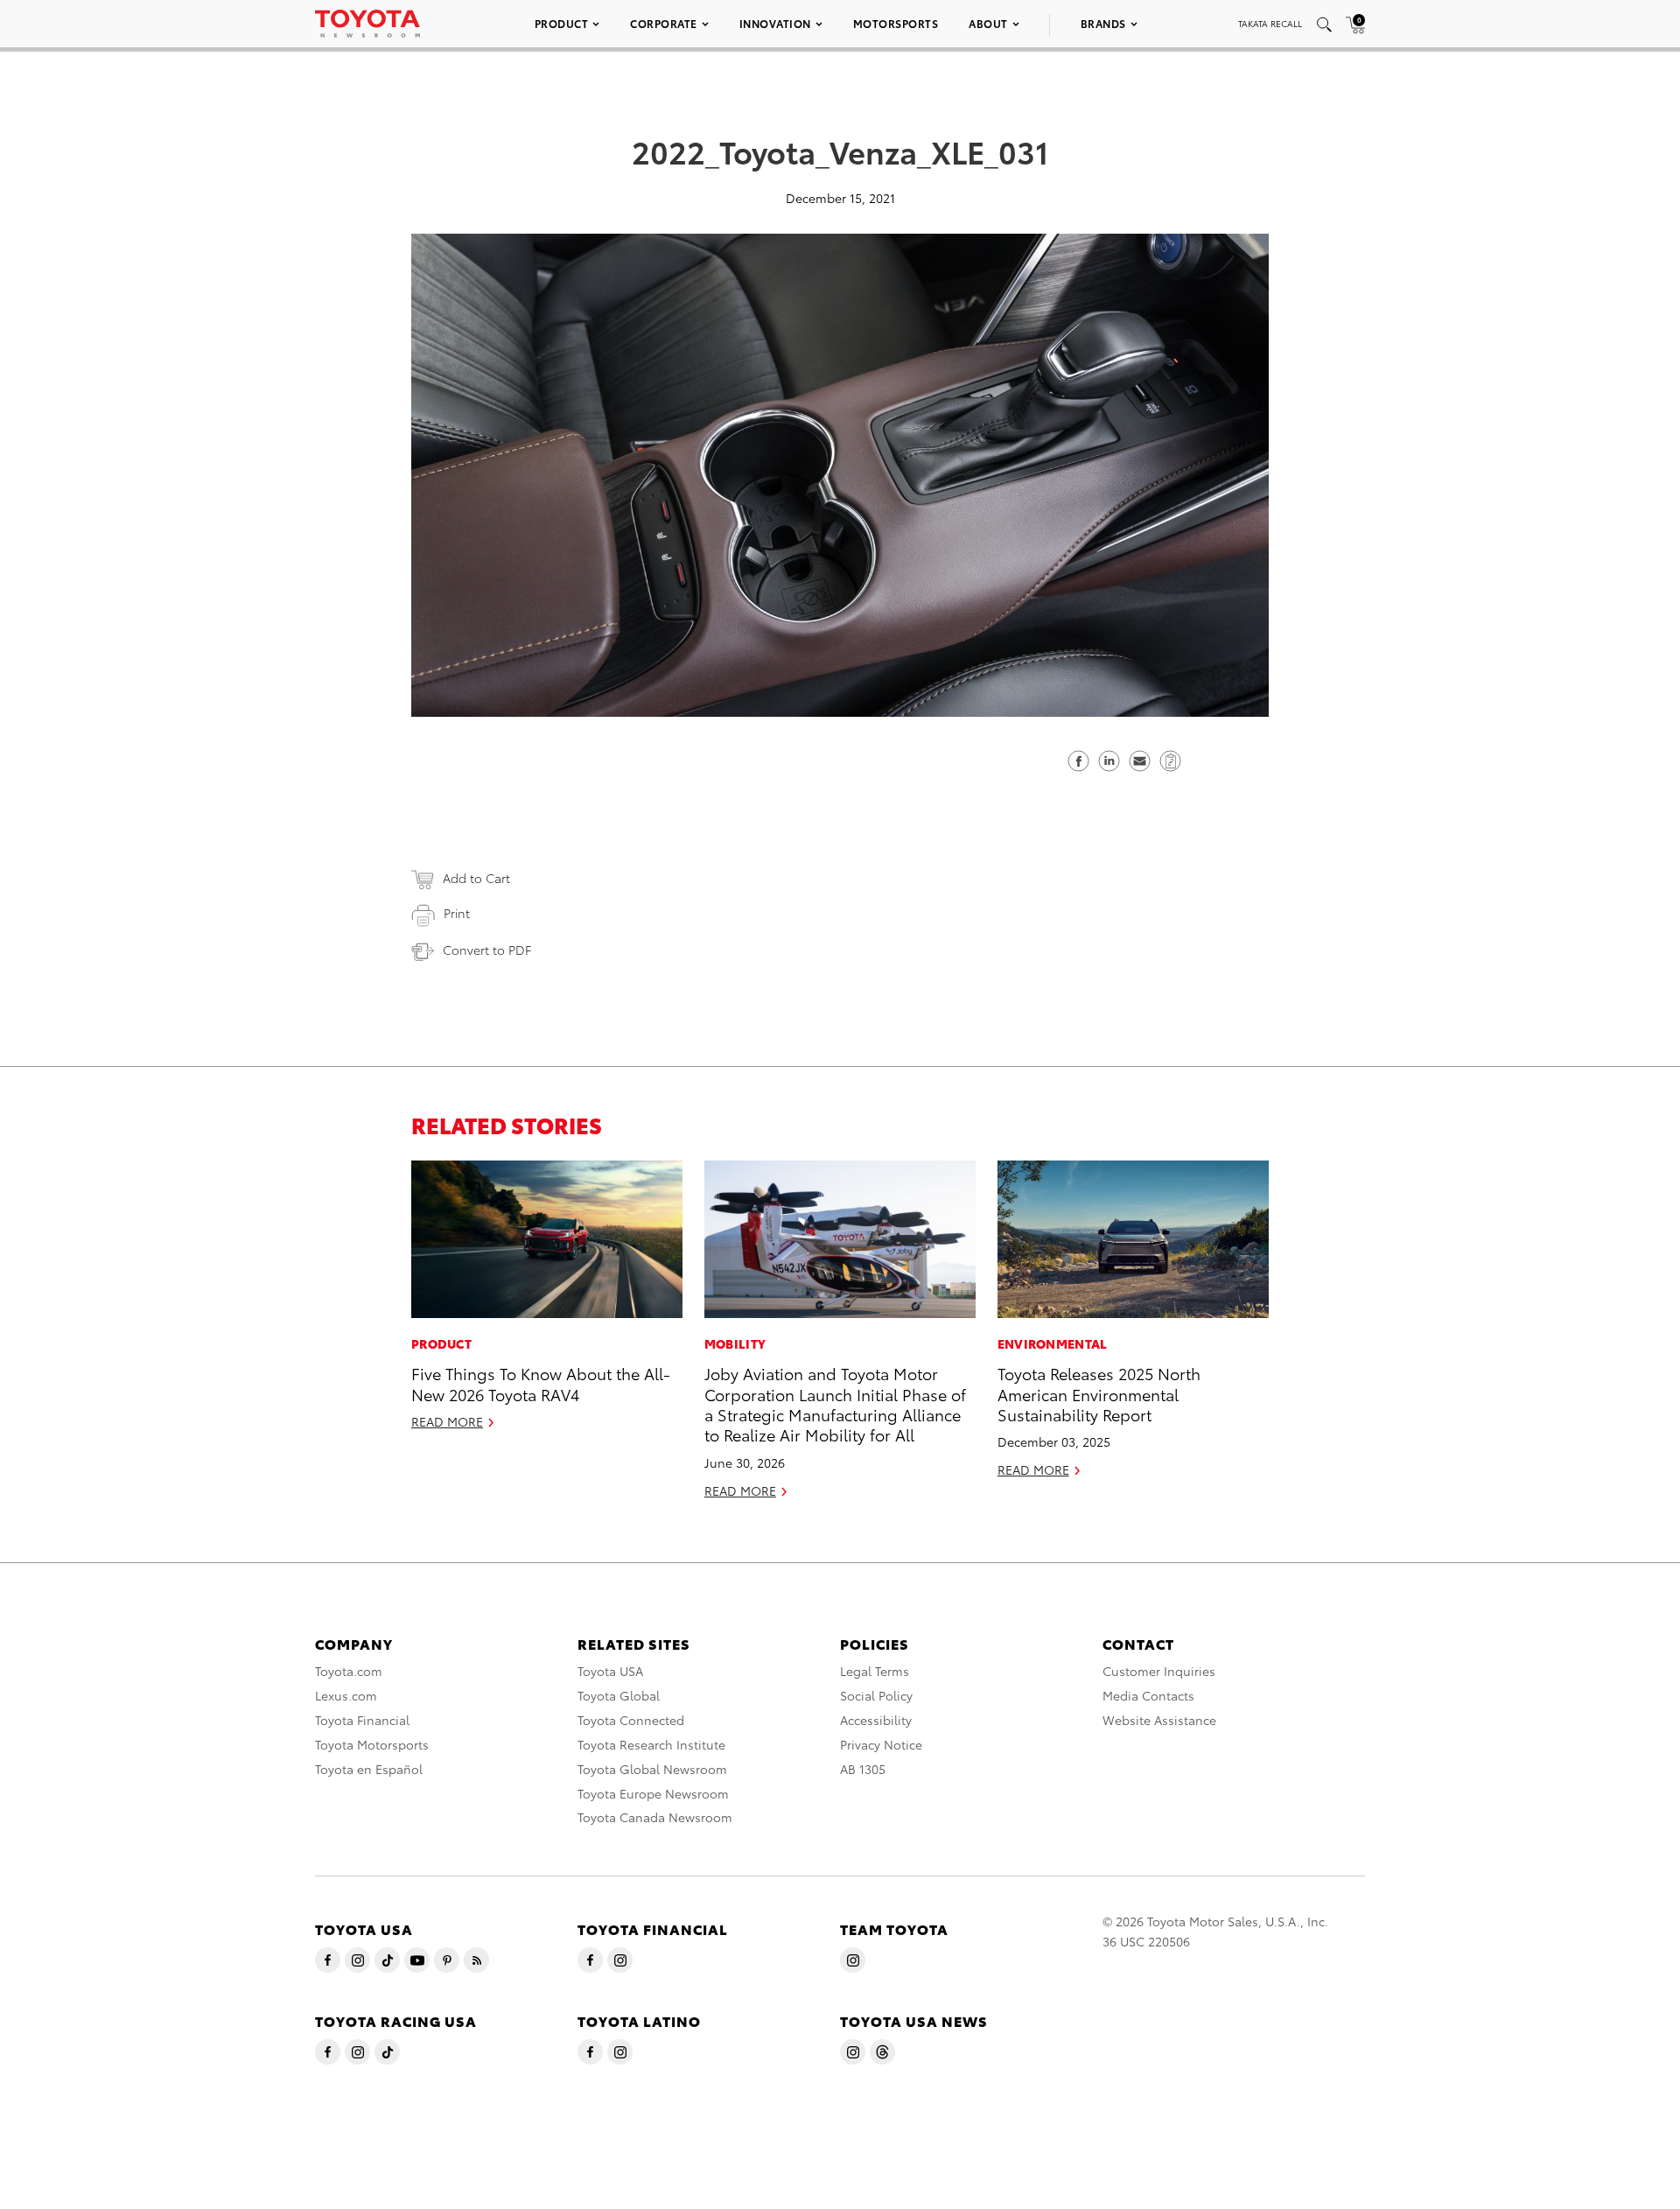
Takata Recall (1270, 23)
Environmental (1053, 1343)
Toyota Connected (631, 1720)
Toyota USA (610, 1671)
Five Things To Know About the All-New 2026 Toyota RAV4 (541, 1383)
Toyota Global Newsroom (652, 1769)
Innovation (775, 23)
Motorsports (896, 23)
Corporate (664, 23)
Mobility (735, 1343)
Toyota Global (619, 1695)
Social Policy (876, 1695)
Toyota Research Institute (651, 1744)
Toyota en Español (369, 1769)
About (988, 23)
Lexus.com (346, 1695)
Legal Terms (875, 1671)
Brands (1103, 23)
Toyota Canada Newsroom (655, 1817)
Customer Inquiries (1159, 1671)
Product (562, 23)
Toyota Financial (362, 1720)
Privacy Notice (881, 1744)
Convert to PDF (487, 950)
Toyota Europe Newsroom (653, 1793)
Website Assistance (1159, 1720)
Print (457, 913)
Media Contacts (1148, 1695)
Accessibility (876, 1720)
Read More (447, 1421)
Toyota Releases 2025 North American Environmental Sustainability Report (1099, 1393)
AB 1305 (863, 1769)
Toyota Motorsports (372, 1744)
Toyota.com (349, 1671)
